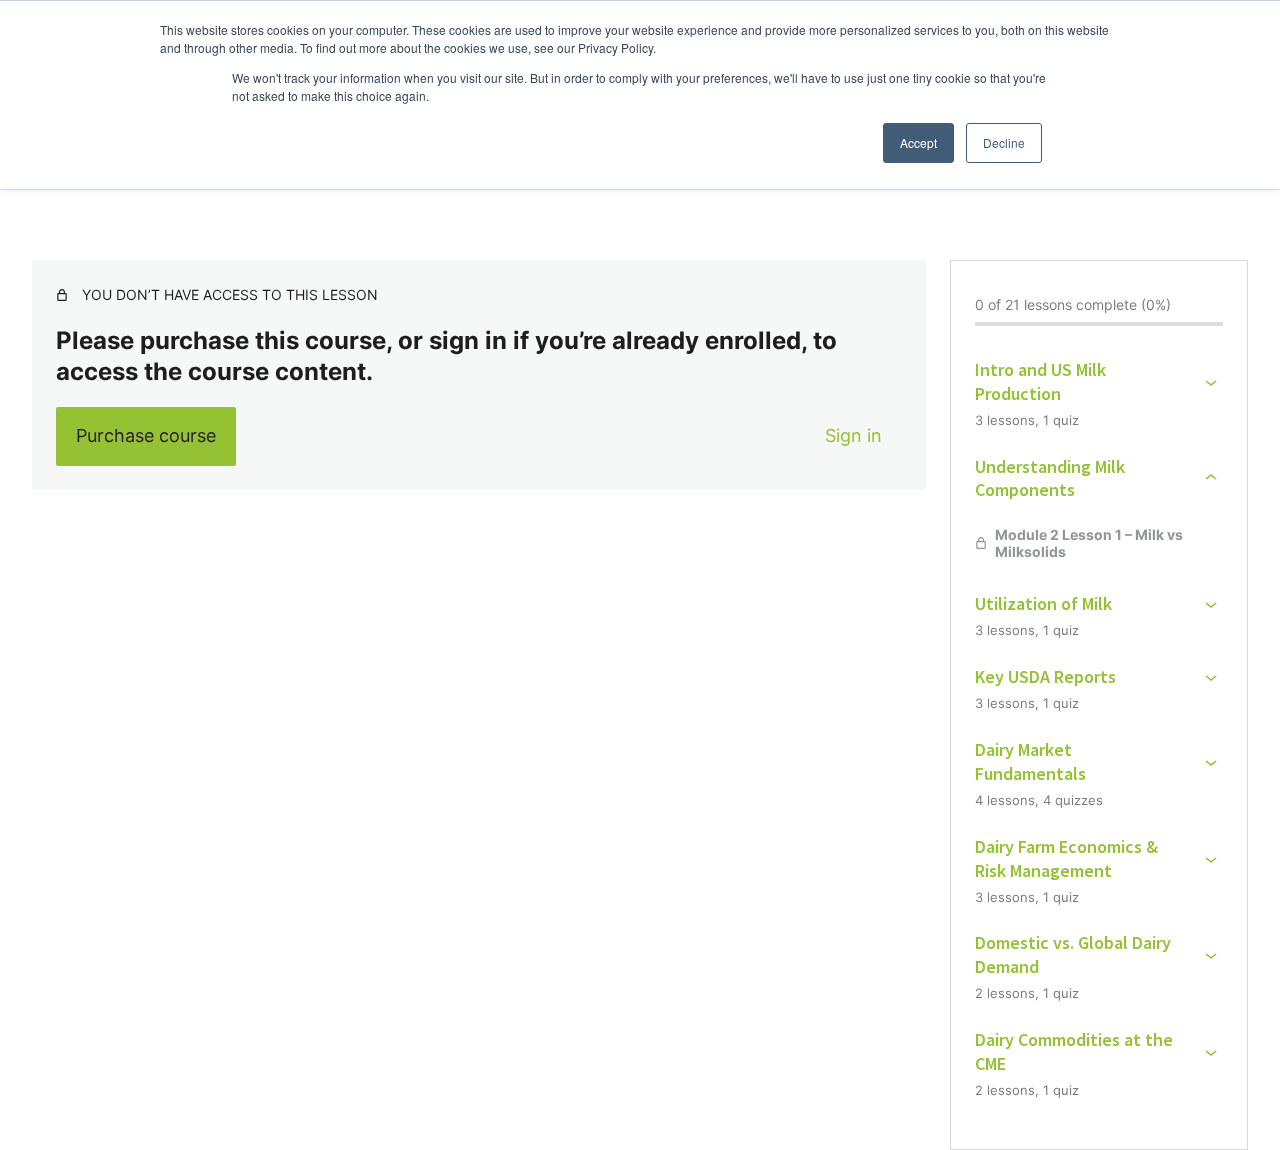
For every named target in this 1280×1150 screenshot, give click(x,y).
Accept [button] (918, 142)
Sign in (853, 435)
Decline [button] (1004, 142)
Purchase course (146, 435)
